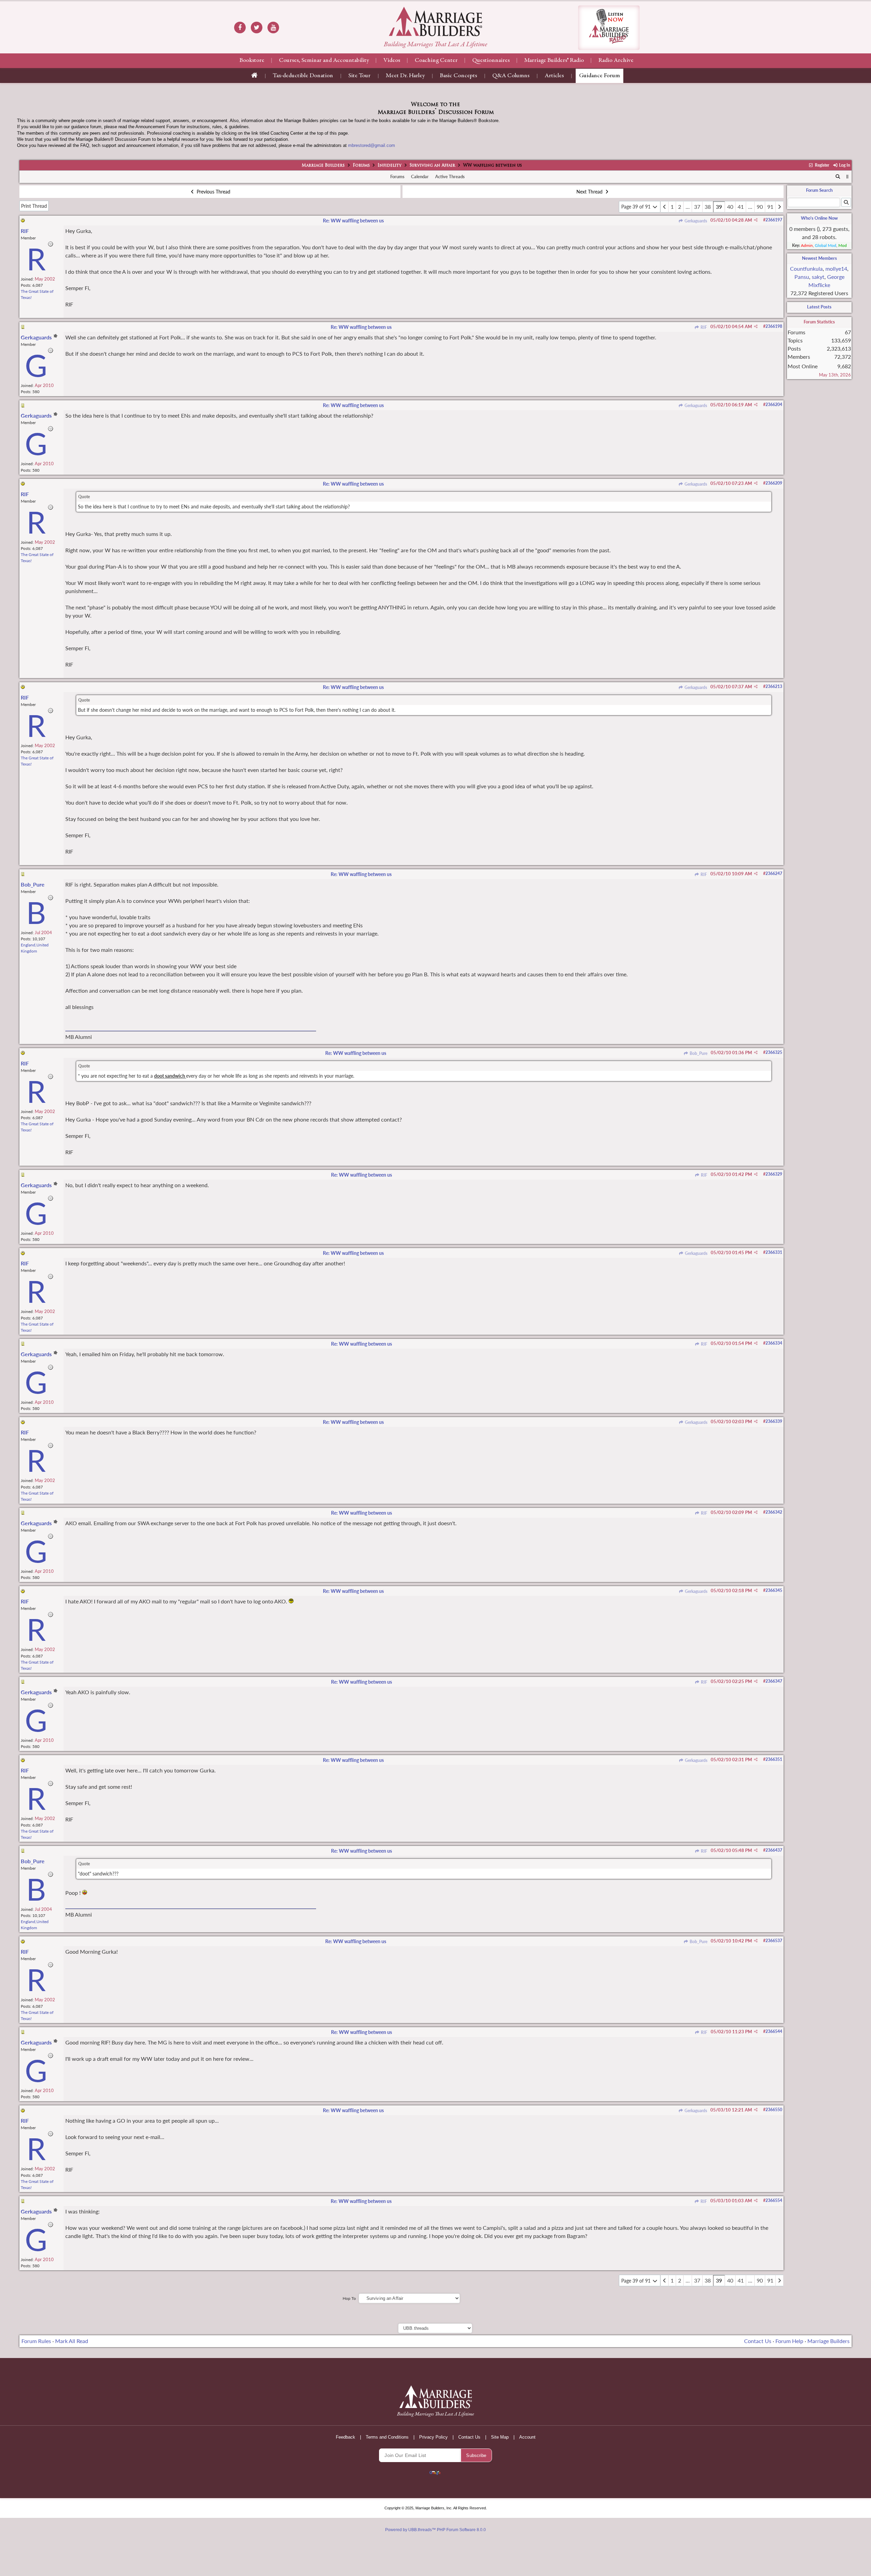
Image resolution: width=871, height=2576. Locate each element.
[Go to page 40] (779, 207)
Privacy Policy (433, 2437)
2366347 (774, 1681)
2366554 (774, 2200)
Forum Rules (36, 2341)
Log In (844, 165)
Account (527, 2437)
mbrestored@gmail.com (372, 145)
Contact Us (758, 2341)
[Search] (838, 177)
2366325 (774, 1052)
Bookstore (252, 61)
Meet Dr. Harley (405, 76)
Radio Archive (616, 61)
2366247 (774, 873)
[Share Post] (756, 220)
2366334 (774, 1343)
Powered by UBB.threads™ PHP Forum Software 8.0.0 (435, 2530)
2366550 (774, 2110)
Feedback (346, 2437)
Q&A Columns (511, 76)
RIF (703, 327)
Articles (554, 76)
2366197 (774, 220)
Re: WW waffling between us (353, 221)
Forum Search (819, 190)
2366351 (774, 1759)
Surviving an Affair (432, 166)
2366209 (774, 483)
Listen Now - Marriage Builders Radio (609, 28)
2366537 (774, 1941)
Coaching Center (436, 61)
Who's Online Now (819, 218)
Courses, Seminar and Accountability (324, 61)
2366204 (774, 405)
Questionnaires (491, 61)
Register (821, 165)
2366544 (774, 2031)
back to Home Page (435, 21)
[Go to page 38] (664, 207)
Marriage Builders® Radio (554, 61)
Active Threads (450, 176)
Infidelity (390, 166)
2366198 (774, 326)
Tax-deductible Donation (303, 76)
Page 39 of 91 (637, 207)
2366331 (774, 1252)
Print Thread (34, 206)
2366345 (774, 1590)
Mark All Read (72, 2341)
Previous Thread (213, 192)
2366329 (774, 1174)
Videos (392, 61)
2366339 (774, 1421)
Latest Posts (819, 307)
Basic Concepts (458, 76)
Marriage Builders (323, 166)
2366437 (774, 1850)
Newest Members (819, 258)
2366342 (774, 1512)
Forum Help (789, 2341)
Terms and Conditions (387, 2437)
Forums (361, 166)
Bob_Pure (698, 1053)
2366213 (774, 686)
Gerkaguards (695, 221)
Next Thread (590, 192)
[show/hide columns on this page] (847, 176)
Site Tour (359, 76)
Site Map (500, 2437)
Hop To (349, 2298)
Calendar (420, 176)
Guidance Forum (599, 76)
